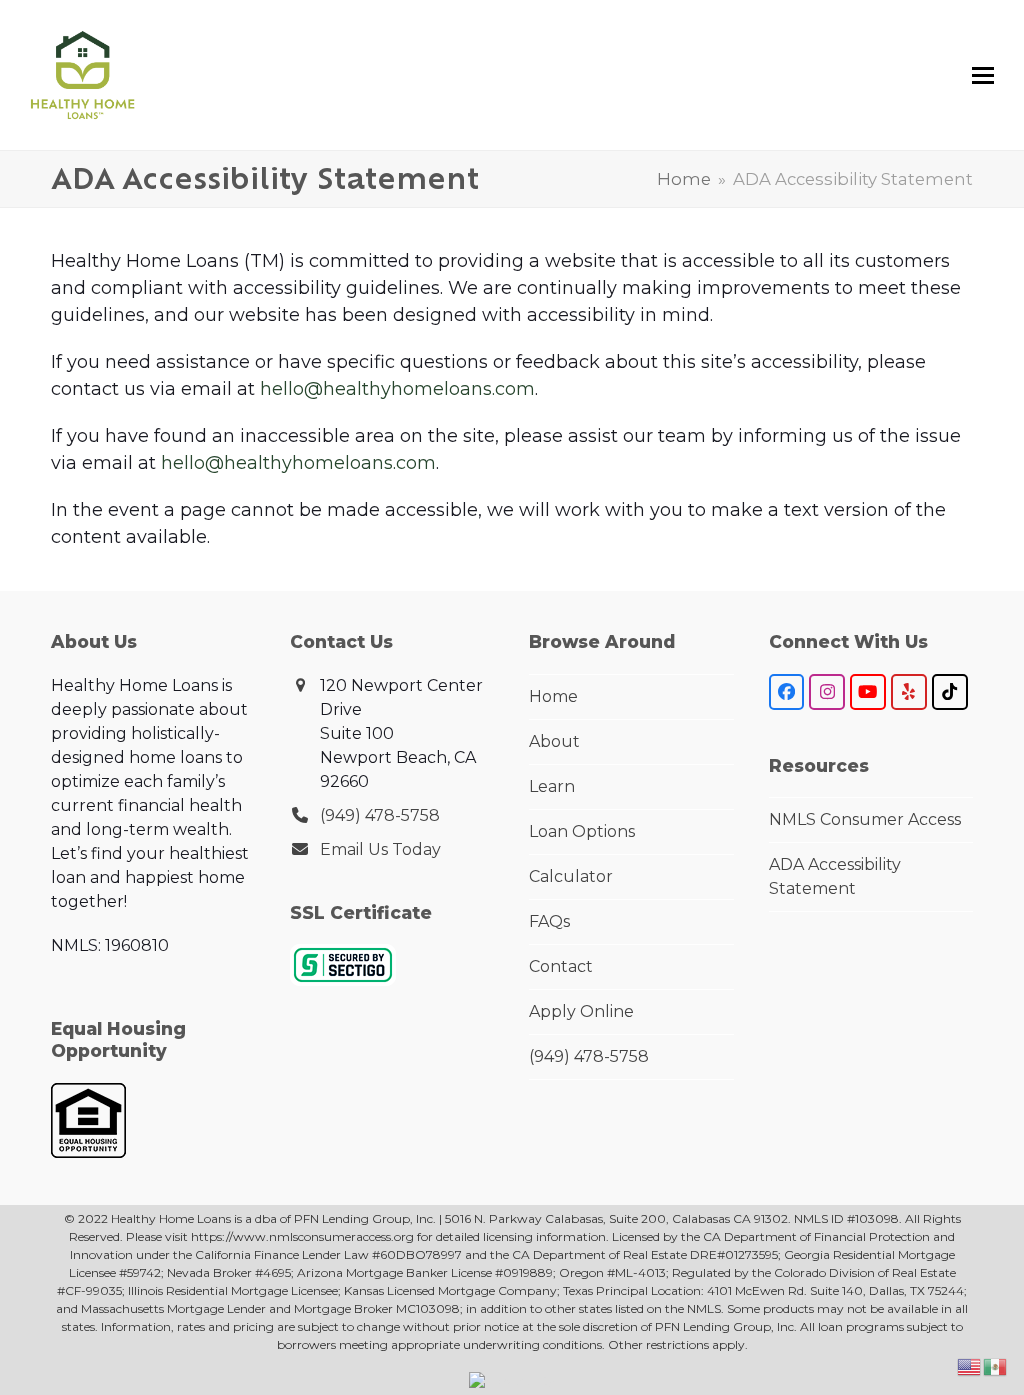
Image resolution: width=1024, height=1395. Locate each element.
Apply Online (581, 1011)
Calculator (571, 876)
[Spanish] (996, 1366)
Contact (561, 966)
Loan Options (582, 831)
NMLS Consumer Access (865, 819)
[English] (970, 1366)
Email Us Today (380, 849)
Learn (552, 786)
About (554, 741)
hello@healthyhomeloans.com (397, 389)
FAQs (549, 921)
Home (553, 696)
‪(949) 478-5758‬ (380, 815)
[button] (983, 75)
